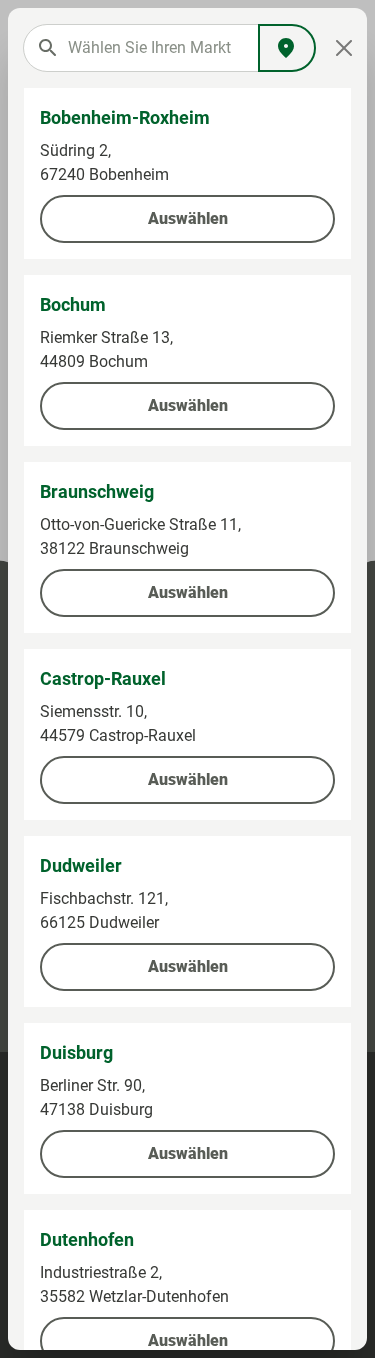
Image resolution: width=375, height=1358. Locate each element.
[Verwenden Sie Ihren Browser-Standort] (287, 48)
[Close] (344, 48)
